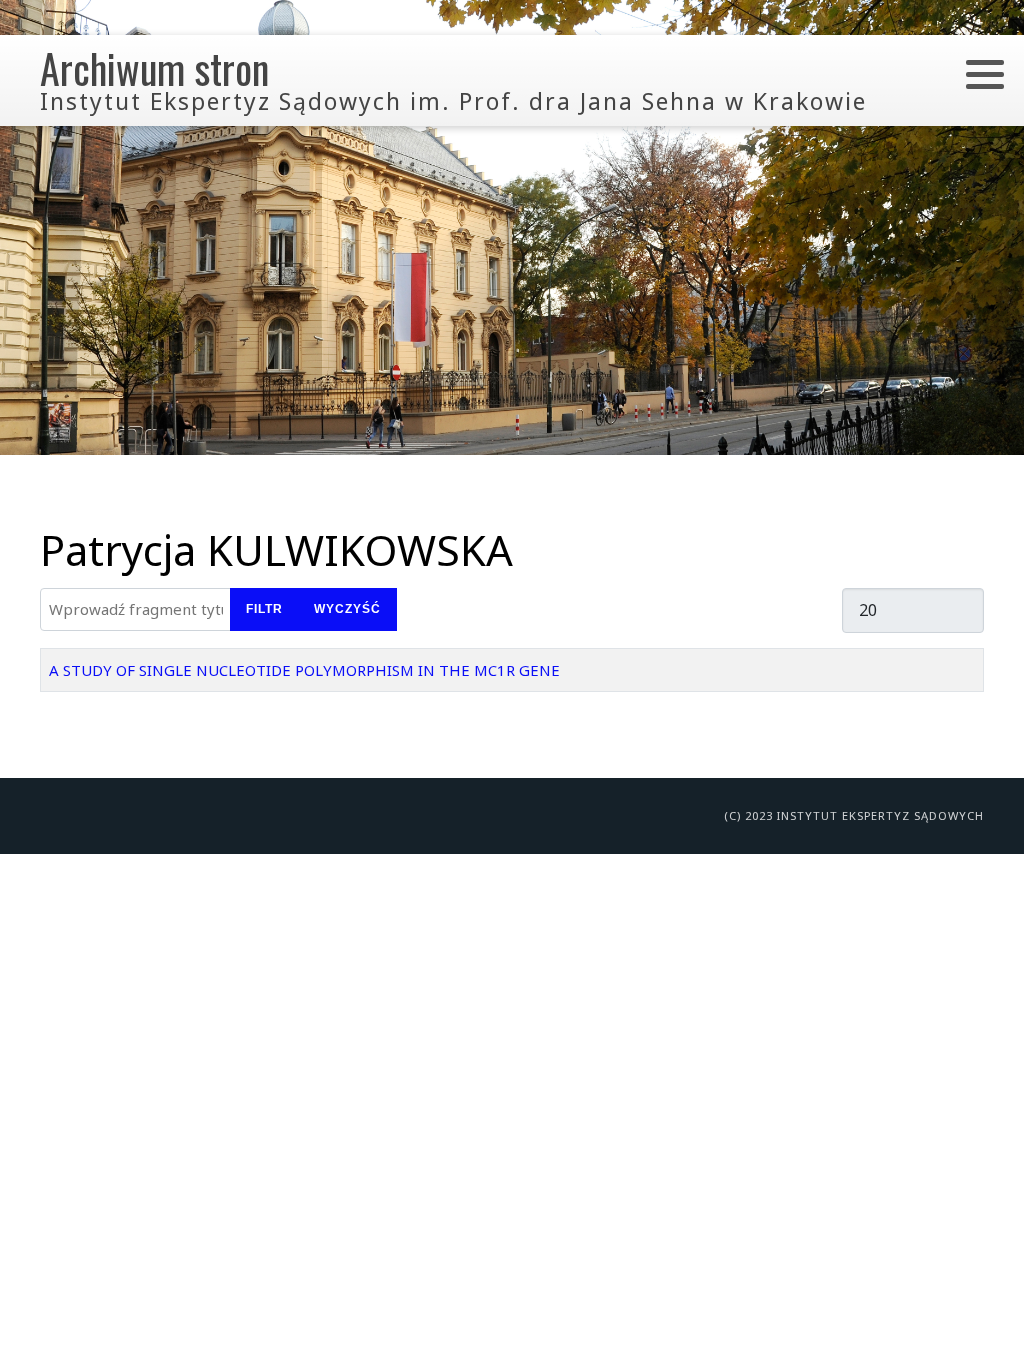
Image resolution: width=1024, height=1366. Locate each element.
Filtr (264, 609)
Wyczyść (347, 609)
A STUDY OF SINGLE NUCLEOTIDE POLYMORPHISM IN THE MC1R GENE (304, 670)
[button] (985, 74)
